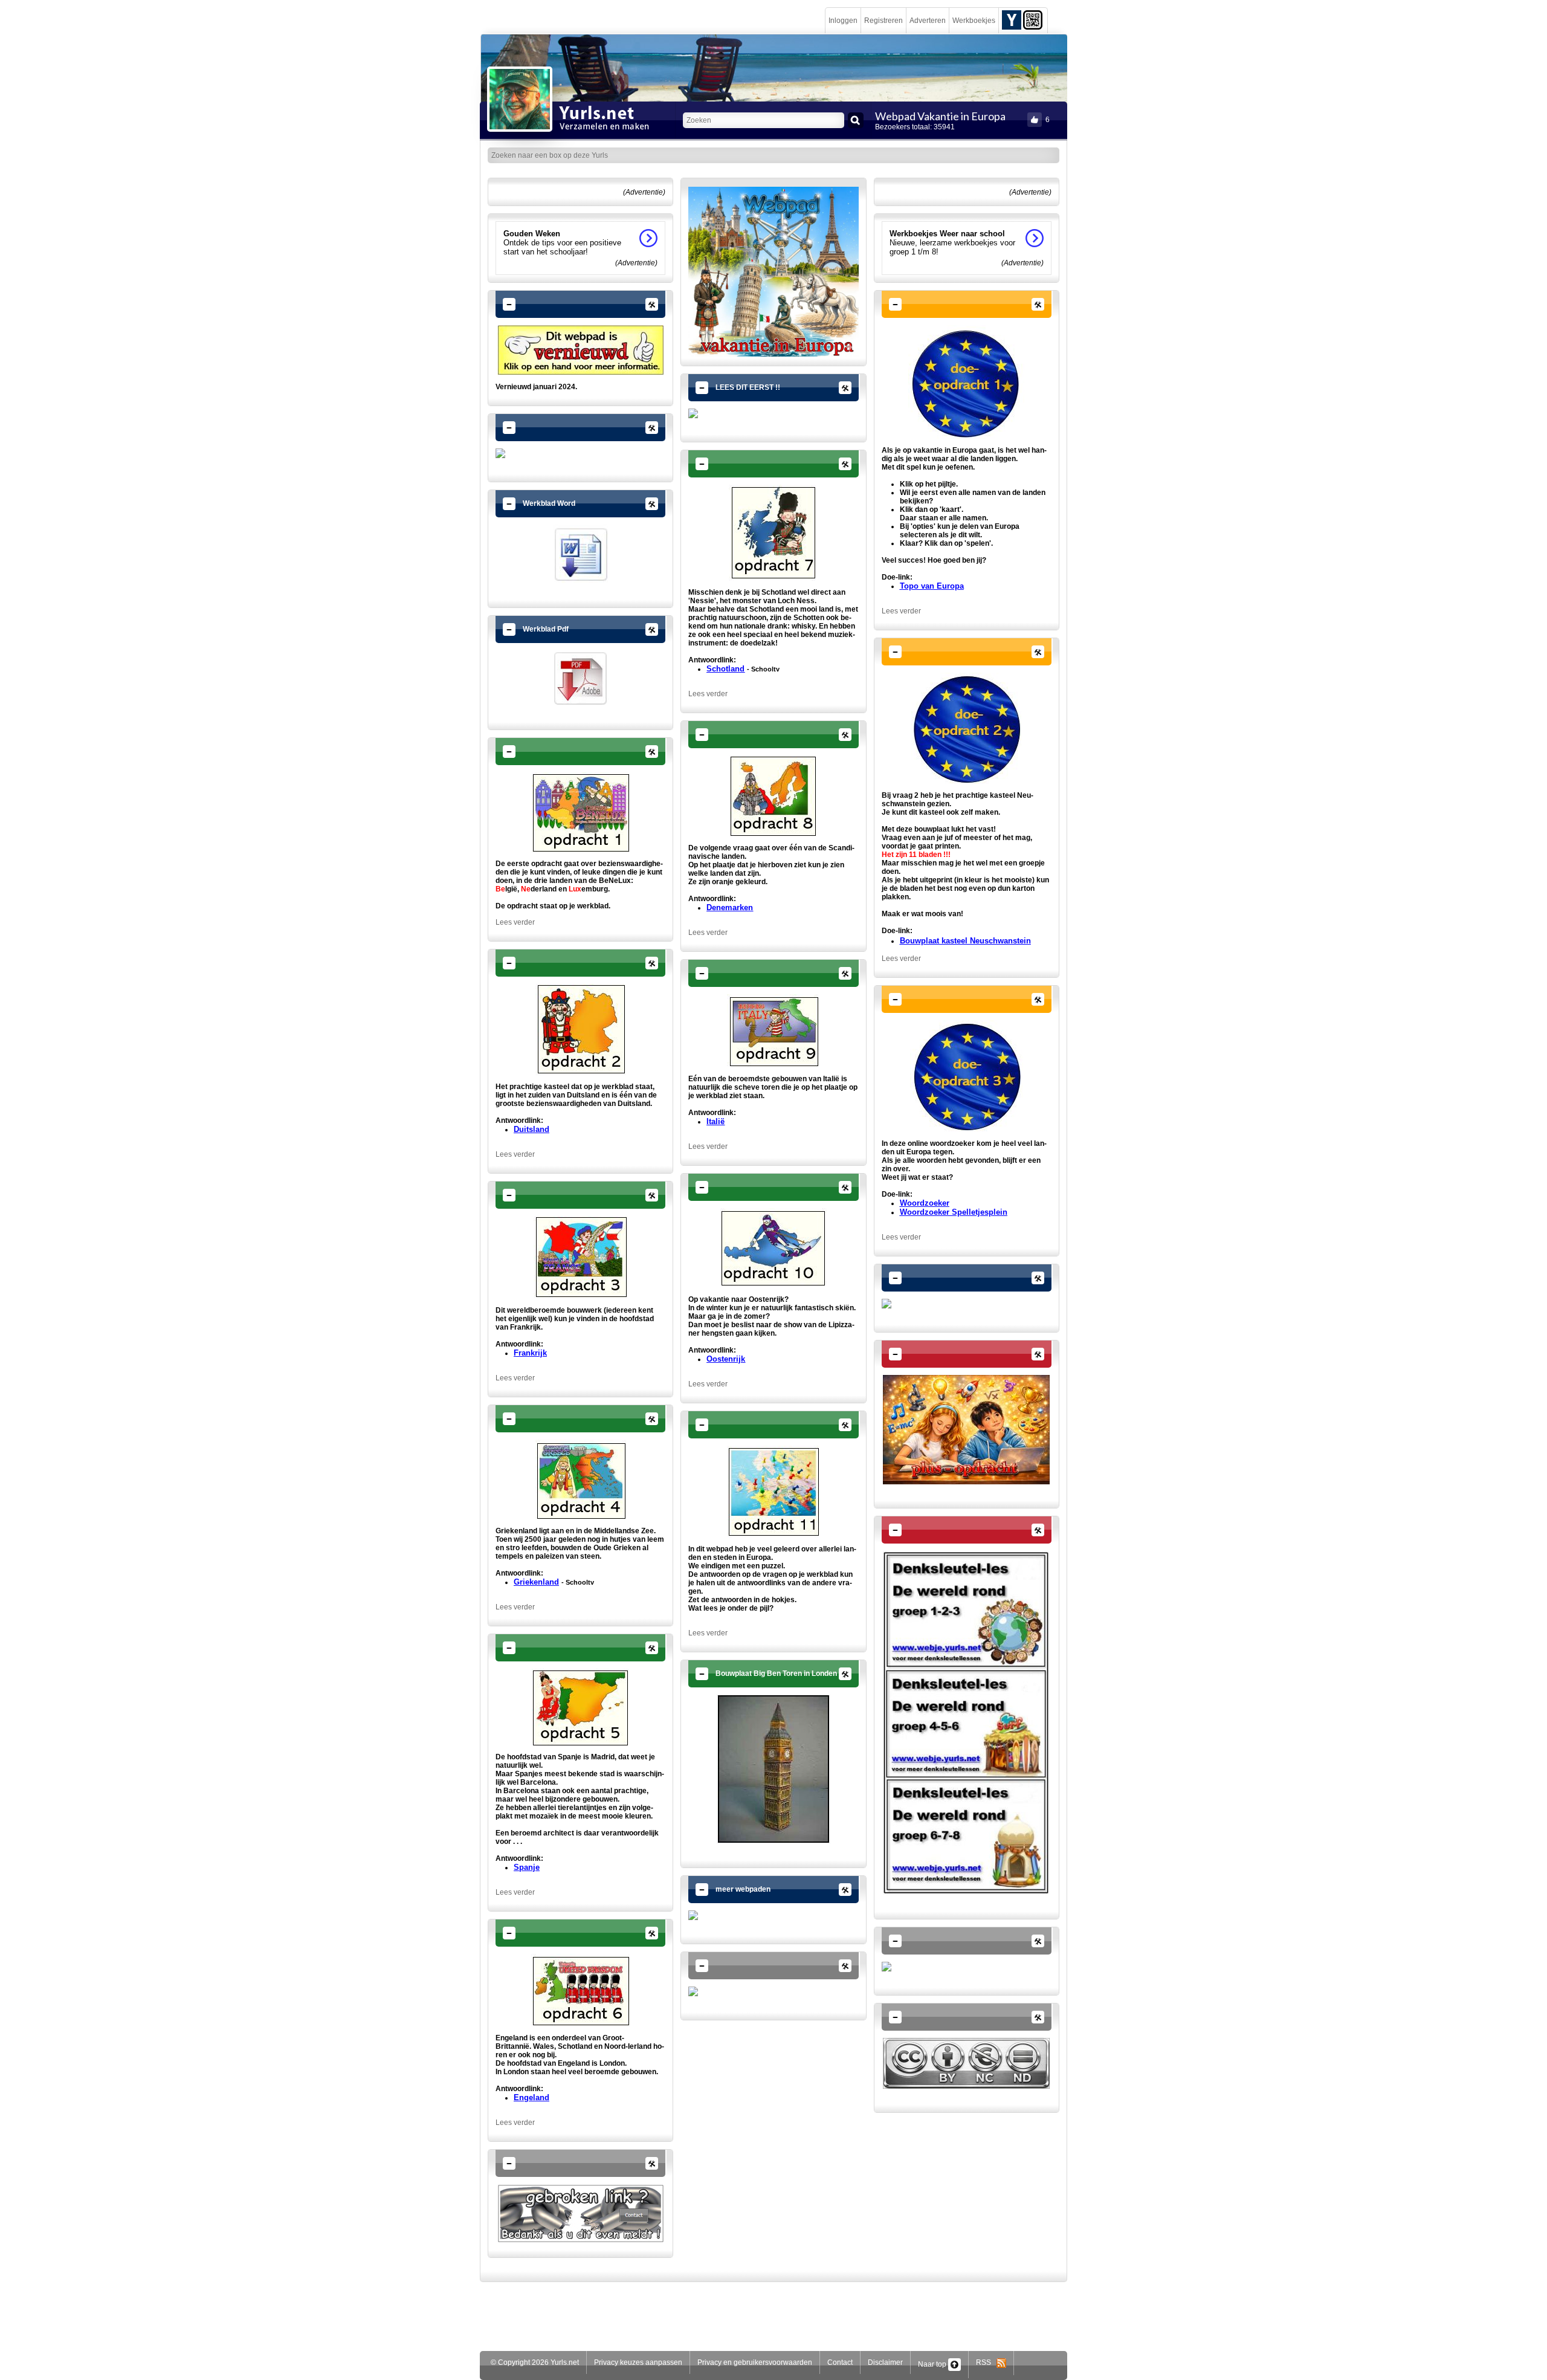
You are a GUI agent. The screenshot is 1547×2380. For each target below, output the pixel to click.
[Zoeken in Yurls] (856, 120)
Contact (840, 2362)
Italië (715, 1121)
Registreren (883, 21)
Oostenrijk (726, 1359)
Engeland (531, 2097)
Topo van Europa (932, 586)
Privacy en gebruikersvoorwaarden (755, 2362)
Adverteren (928, 21)
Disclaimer (885, 2362)
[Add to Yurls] (1012, 19)
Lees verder (515, 922)
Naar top (933, 2364)
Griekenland (536, 1582)
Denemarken (730, 907)
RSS (986, 2362)
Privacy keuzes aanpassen (638, 2362)
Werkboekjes (974, 21)
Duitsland (531, 1129)
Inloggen (843, 21)
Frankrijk (530, 1353)
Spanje (527, 1867)
